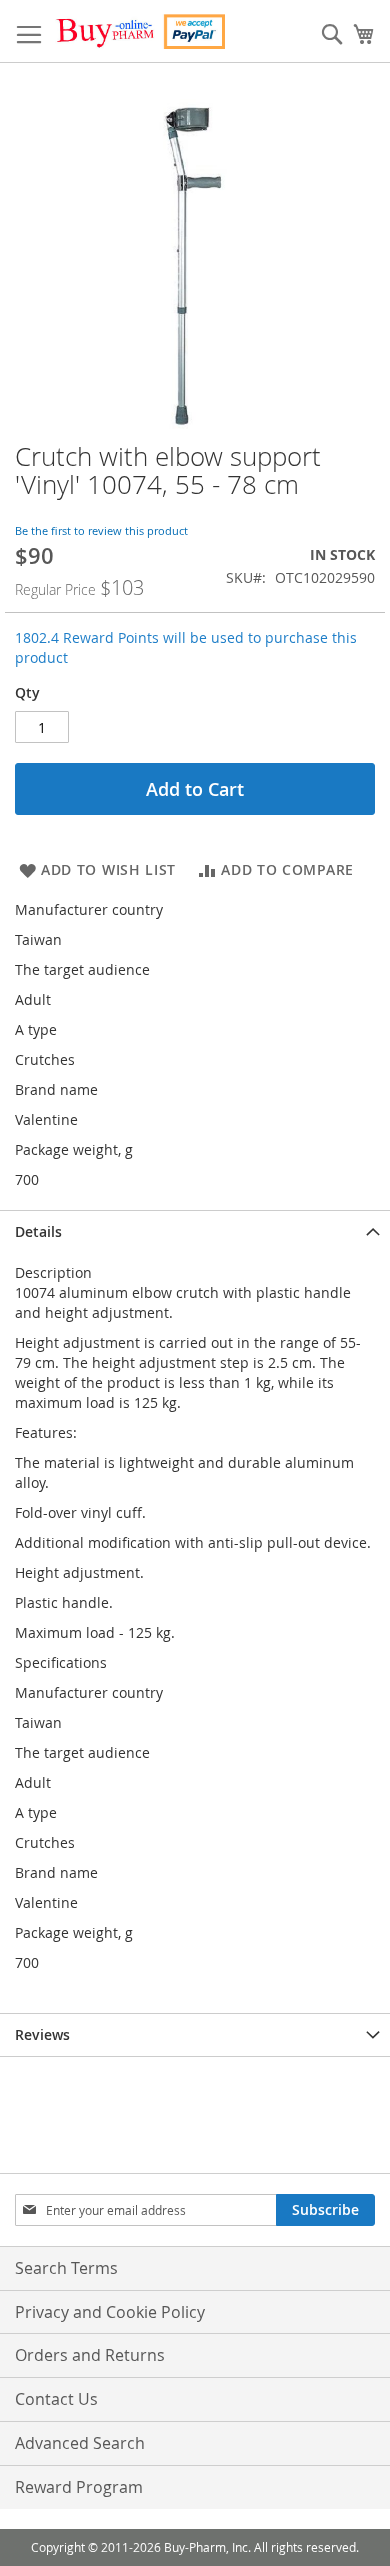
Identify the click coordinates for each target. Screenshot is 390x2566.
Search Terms (66, 2268)
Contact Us (56, 2399)
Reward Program (79, 2487)
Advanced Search (80, 2443)
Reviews (42, 2034)
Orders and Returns (90, 2355)
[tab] (195, 1231)
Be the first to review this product (101, 530)
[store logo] (140, 31)
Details (38, 1231)
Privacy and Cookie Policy (110, 2312)
